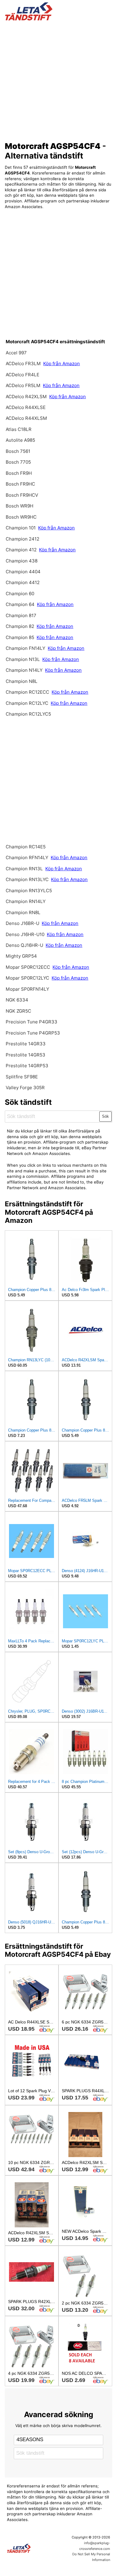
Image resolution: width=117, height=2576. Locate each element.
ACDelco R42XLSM (26, 397)
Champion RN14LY (26, 901)
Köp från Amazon (61, 364)
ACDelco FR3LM (24, 364)
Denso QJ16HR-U (24, 945)
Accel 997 (16, 353)
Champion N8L (22, 681)
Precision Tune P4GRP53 (33, 1033)
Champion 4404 (23, 572)
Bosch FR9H (19, 473)
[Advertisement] (58, 79)
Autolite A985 (20, 440)
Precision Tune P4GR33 (31, 1022)
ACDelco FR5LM (24, 385)
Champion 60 (20, 594)
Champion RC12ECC (27, 692)
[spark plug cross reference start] (59, 11)
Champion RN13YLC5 (29, 891)
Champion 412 (21, 550)
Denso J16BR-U (22, 923)
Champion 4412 (23, 582)
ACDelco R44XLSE (26, 407)
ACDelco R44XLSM (26, 418)
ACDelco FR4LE (22, 375)
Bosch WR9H (19, 506)
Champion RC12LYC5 (28, 714)
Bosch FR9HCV (22, 495)
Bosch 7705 (18, 462)
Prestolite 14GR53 (25, 1055)
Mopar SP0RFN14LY (27, 989)
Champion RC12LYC (28, 703)
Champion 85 (20, 637)
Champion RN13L (25, 869)
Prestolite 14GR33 (26, 1044)
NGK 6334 (17, 1000)
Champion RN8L (23, 912)
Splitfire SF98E (22, 1077)
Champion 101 (21, 528)
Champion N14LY (25, 670)
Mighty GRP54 (21, 956)
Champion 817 (21, 615)
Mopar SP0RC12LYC (27, 978)
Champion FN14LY (26, 648)
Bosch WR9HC (21, 517)
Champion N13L (23, 659)
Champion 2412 (22, 539)
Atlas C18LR (19, 429)
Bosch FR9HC (20, 484)
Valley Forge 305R (25, 1088)
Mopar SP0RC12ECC (28, 967)
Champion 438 (22, 561)
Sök (105, 1116)
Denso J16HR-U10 (25, 934)
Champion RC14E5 (26, 847)
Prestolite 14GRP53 (27, 1066)
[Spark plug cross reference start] (31, 2548)
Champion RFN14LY (28, 858)
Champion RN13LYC (28, 879)
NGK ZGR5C (18, 1011)
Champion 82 (20, 626)
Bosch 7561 (18, 451)
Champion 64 (20, 604)
